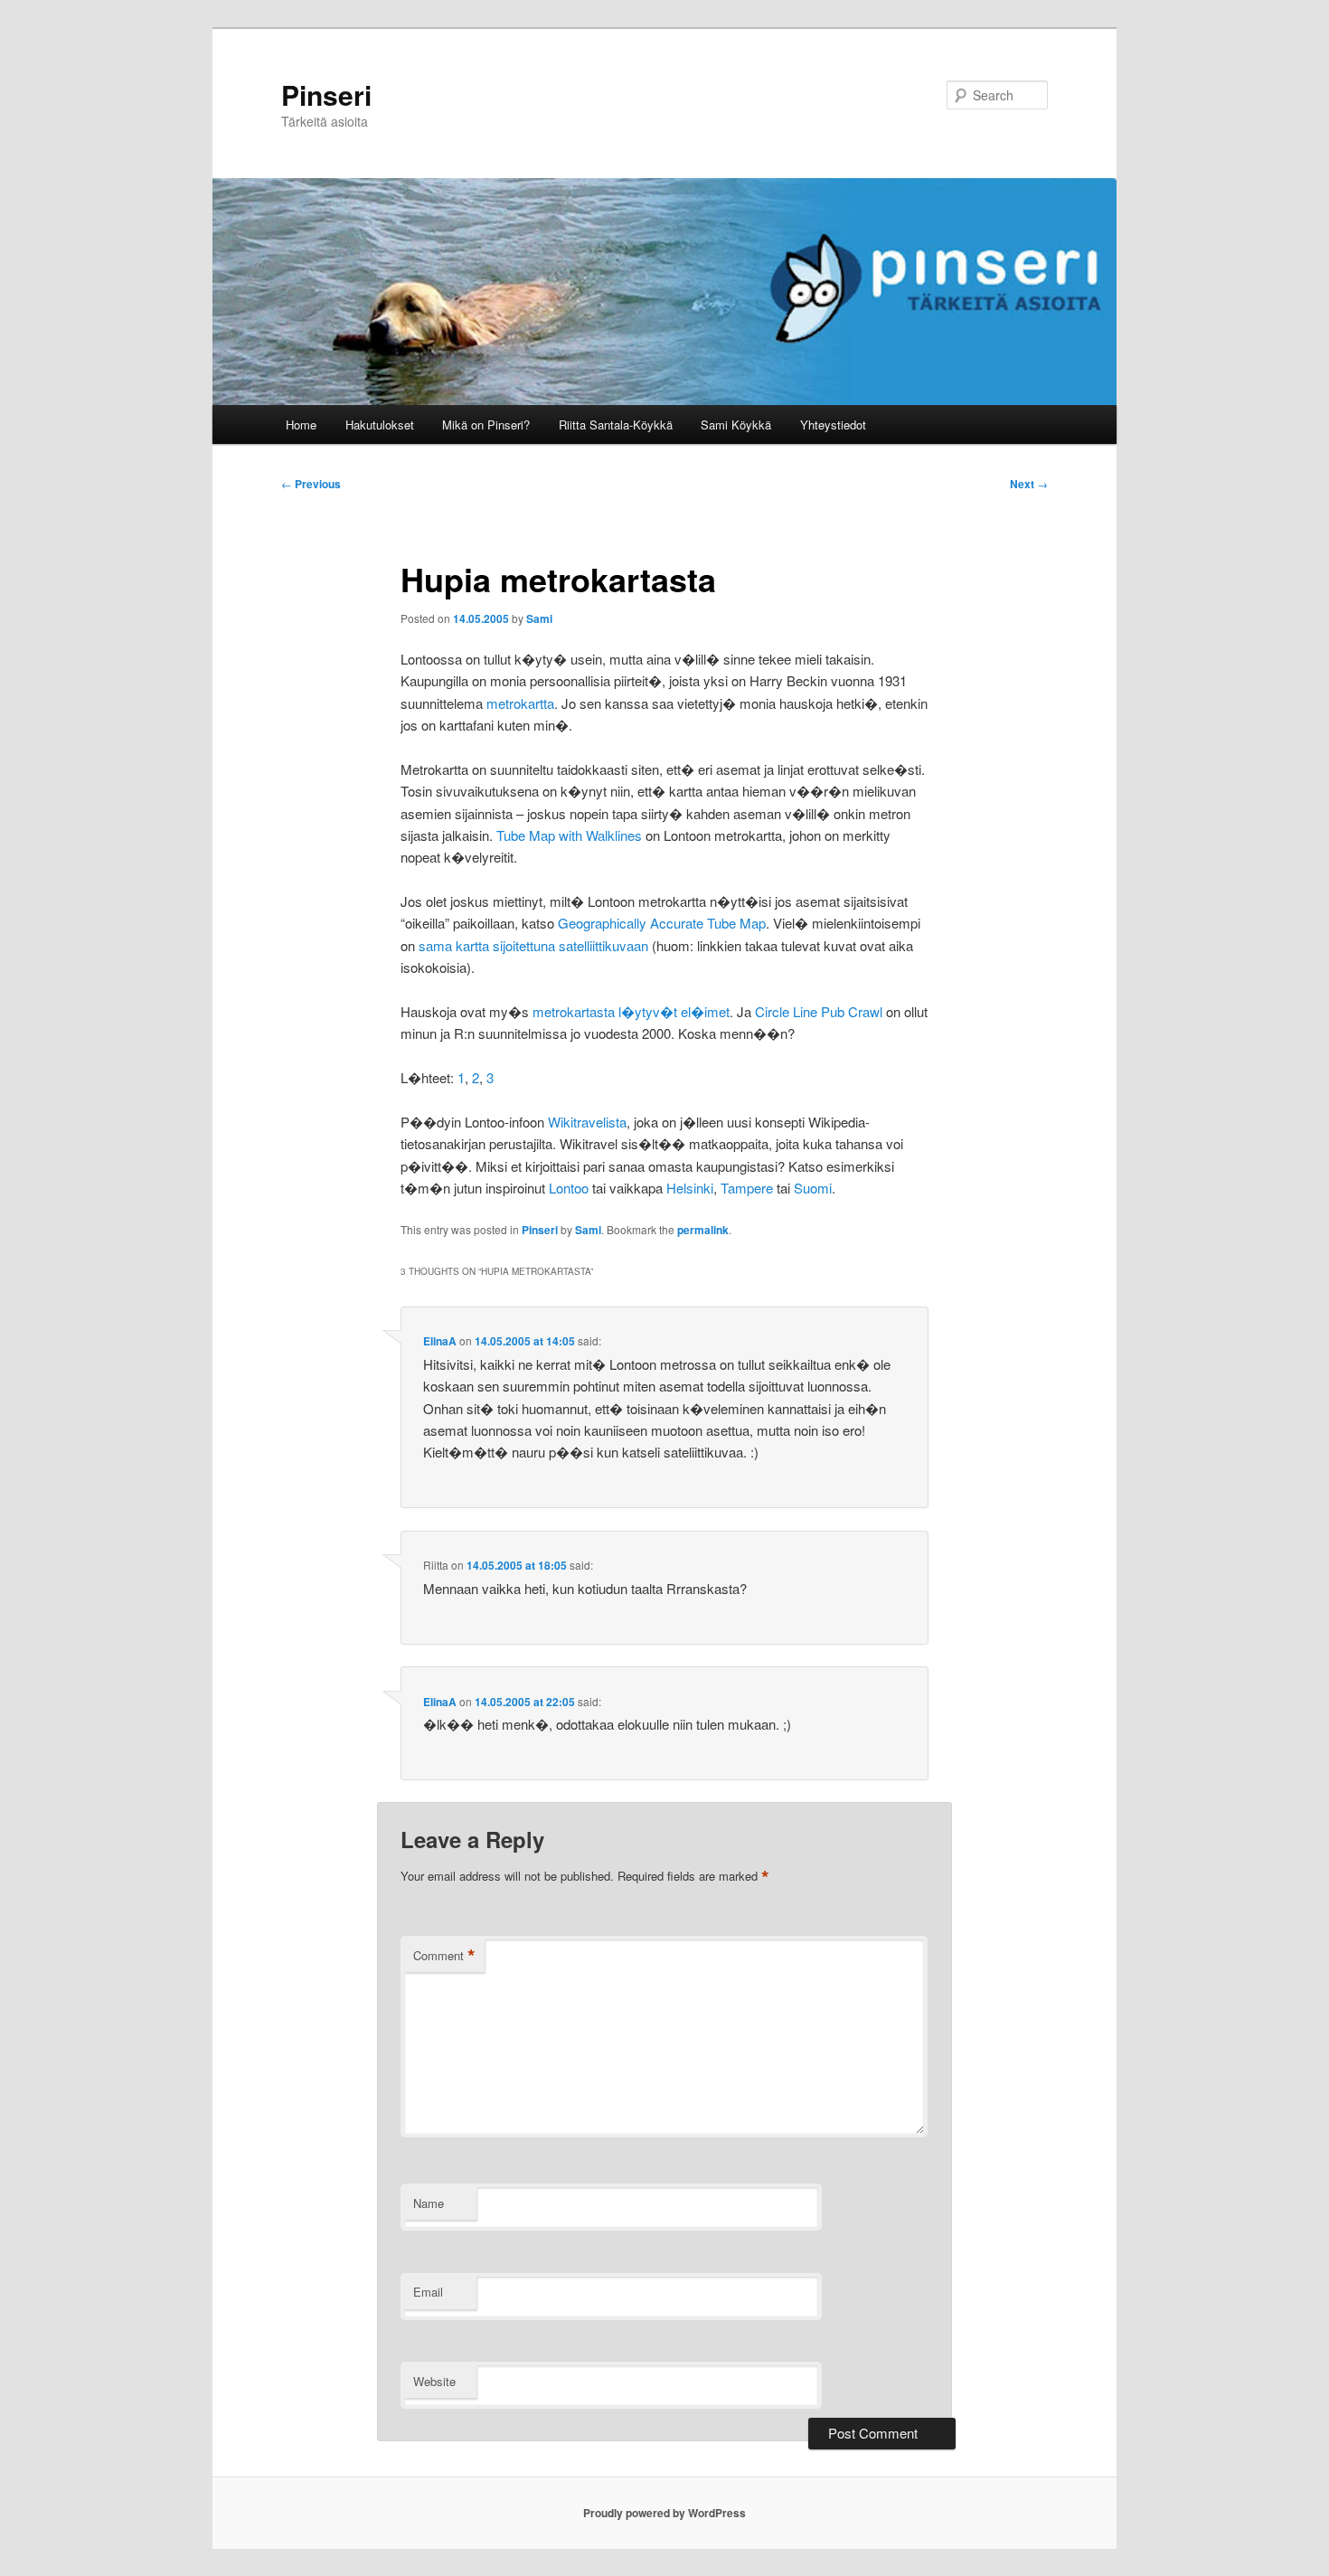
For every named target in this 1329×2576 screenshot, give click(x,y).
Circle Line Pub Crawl (819, 1011)
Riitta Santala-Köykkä (616, 425)
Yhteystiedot (833, 425)
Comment (444, 1956)
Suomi (813, 1188)
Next (1029, 484)
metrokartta (520, 703)
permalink (703, 1230)
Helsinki (690, 1188)
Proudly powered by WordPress (664, 2513)
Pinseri (326, 94)
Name (429, 2203)
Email (428, 2292)
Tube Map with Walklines (569, 835)
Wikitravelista (587, 1122)
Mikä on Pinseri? (486, 425)
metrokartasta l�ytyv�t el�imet (631, 1011)
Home (301, 425)
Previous (311, 484)
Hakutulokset (380, 425)
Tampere (747, 1188)
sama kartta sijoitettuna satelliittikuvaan (533, 945)
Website (434, 2381)
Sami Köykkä (736, 425)
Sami (539, 618)
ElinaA (440, 1341)
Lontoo (569, 1188)
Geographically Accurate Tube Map (662, 923)
